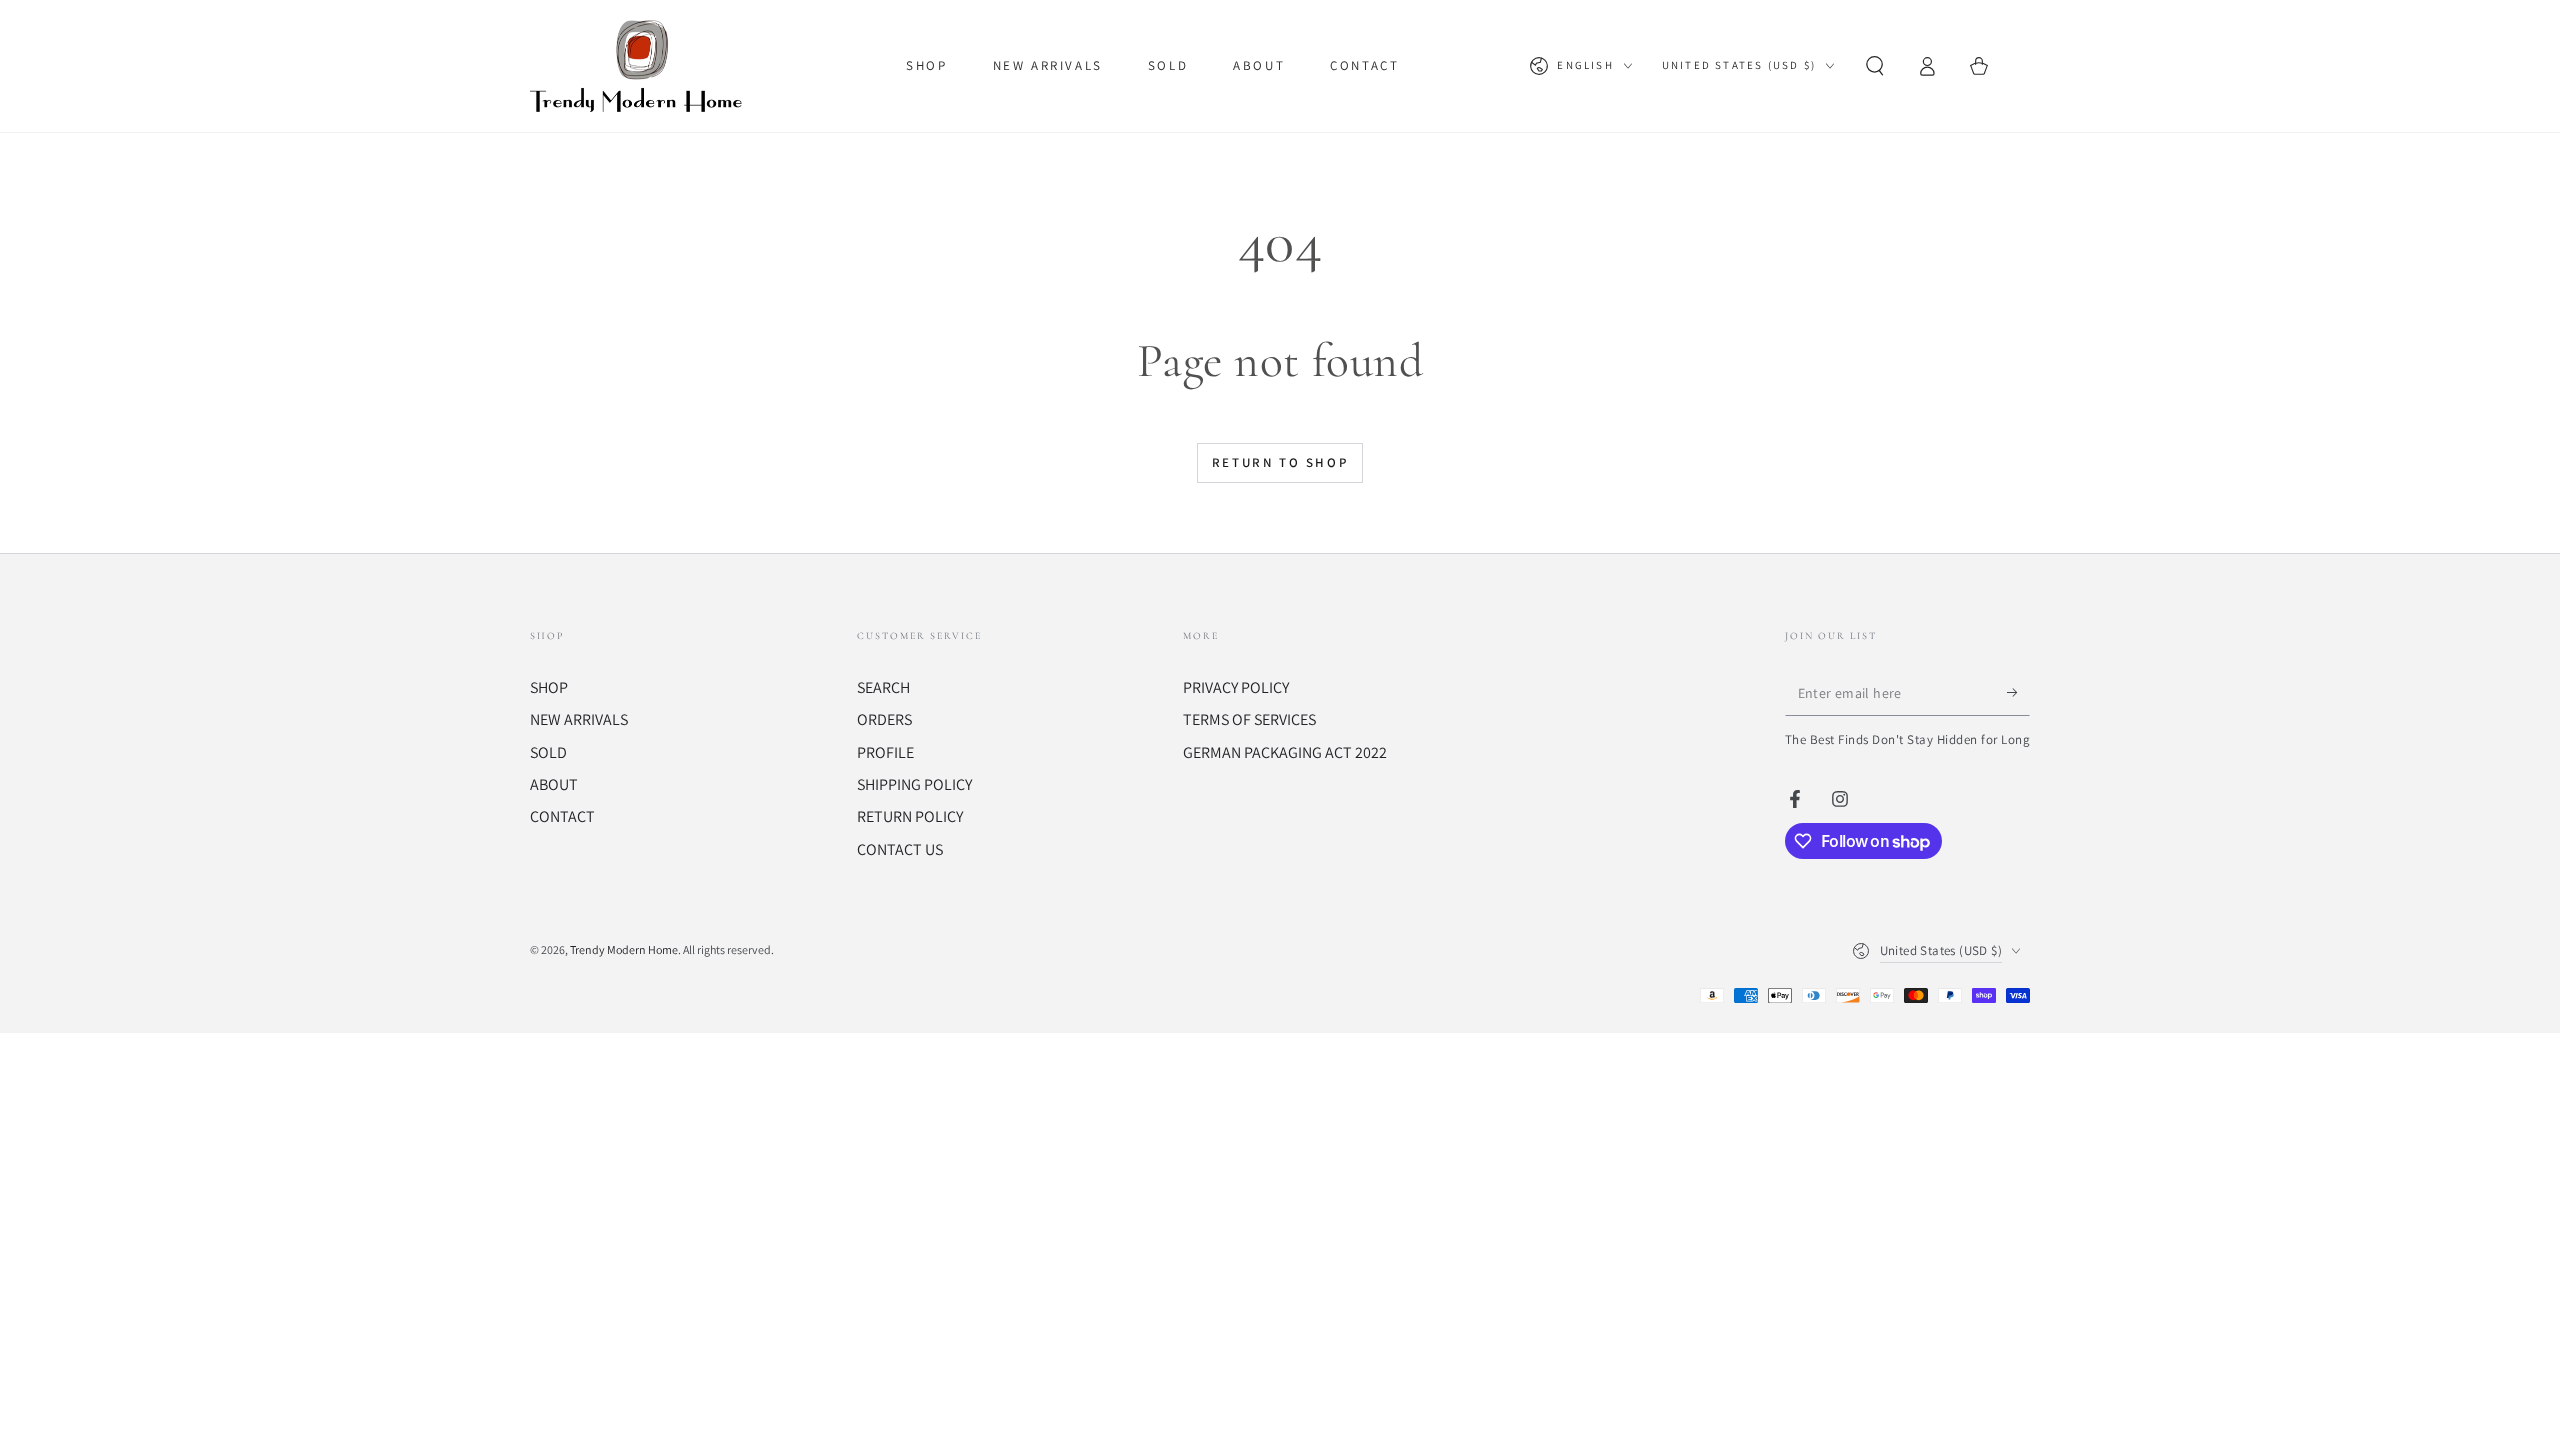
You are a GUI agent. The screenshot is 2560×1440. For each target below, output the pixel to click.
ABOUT (554, 784)
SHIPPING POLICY (914, 784)
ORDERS (884, 719)
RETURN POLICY (910, 816)
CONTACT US (900, 849)
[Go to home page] (640, 66)
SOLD (548, 752)
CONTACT (562, 816)
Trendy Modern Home (624, 949)
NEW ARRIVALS (579, 719)
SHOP (549, 687)
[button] (1875, 66)
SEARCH (883, 687)
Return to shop (1280, 462)
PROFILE (885, 752)
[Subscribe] (2018, 693)
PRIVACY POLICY (1236, 687)
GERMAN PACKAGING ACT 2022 (1285, 752)
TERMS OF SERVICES (1249, 719)
